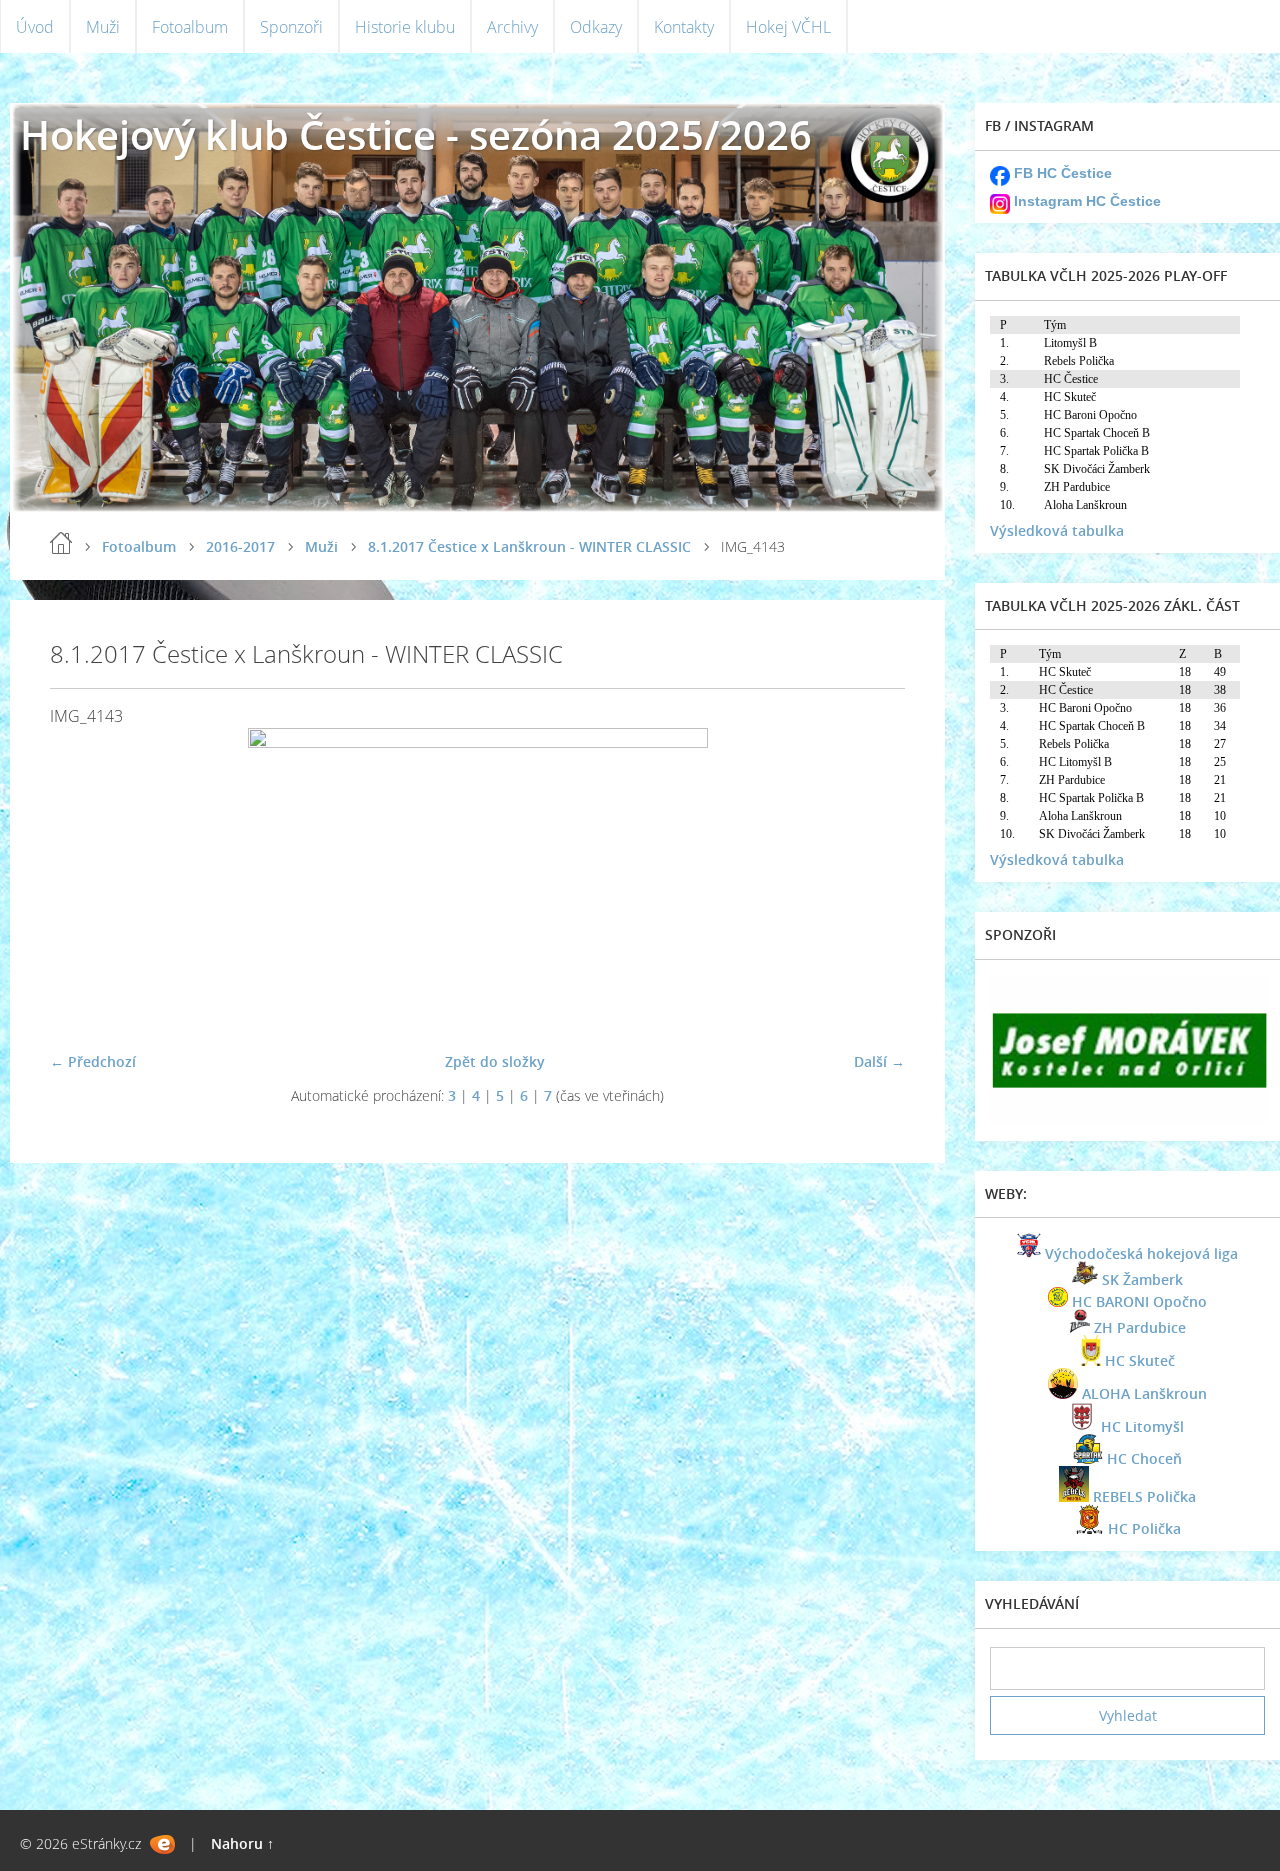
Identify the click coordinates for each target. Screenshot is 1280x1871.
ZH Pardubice (1140, 1327)
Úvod (35, 27)
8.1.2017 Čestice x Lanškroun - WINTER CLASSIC (529, 546)
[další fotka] (872, 881)
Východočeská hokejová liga (1141, 1253)
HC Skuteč (1140, 1360)
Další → (879, 1061)
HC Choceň (1144, 1458)
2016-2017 (240, 546)
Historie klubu (405, 27)
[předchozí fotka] (82, 881)
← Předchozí (93, 1061)
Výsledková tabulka (1057, 530)
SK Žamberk (1142, 1279)
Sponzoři (291, 27)
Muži (103, 27)
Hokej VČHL (788, 27)
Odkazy (596, 27)
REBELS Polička (1144, 1496)
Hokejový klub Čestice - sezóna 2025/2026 (416, 134)
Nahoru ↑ (242, 1843)
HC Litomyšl (1142, 1426)
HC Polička (1144, 1528)
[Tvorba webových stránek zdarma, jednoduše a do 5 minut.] (162, 1844)
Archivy (512, 27)
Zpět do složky (495, 1061)
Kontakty (684, 27)
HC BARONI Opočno (1139, 1301)
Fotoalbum (190, 27)
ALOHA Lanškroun (1144, 1393)
